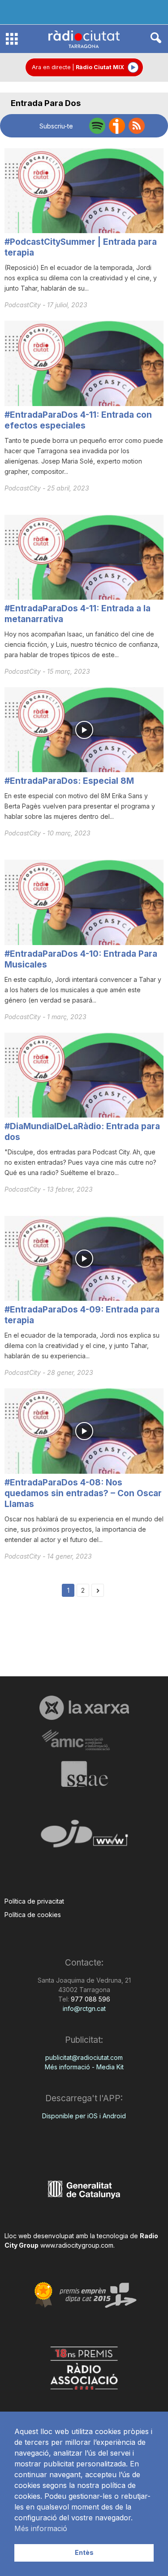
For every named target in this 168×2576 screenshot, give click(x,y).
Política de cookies (33, 1915)
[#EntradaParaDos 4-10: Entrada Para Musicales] (84, 902)
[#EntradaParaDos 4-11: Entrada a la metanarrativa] (84, 557)
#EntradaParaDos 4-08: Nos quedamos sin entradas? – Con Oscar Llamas (83, 1493)
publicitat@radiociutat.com (84, 2057)
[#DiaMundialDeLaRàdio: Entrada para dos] (84, 1075)
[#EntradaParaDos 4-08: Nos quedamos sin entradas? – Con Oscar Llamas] (84, 1431)
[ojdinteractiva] (84, 1837)
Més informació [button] (41, 2528)
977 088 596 (90, 1999)
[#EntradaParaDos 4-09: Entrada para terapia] (84, 1258)
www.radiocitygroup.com (77, 2245)
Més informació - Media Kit (84, 2067)
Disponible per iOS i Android (84, 2116)
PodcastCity (24, 305)
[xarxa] (84, 1708)
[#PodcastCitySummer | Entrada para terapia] (84, 191)
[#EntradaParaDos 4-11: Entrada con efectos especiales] (84, 363)
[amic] (84, 1740)
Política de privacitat (34, 1901)
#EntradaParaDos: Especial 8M (69, 781)
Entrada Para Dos (46, 103)
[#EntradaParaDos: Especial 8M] (84, 730)
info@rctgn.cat (84, 2008)
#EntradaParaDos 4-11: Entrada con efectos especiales (78, 420)
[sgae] (84, 1774)
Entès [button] (84, 2552)
